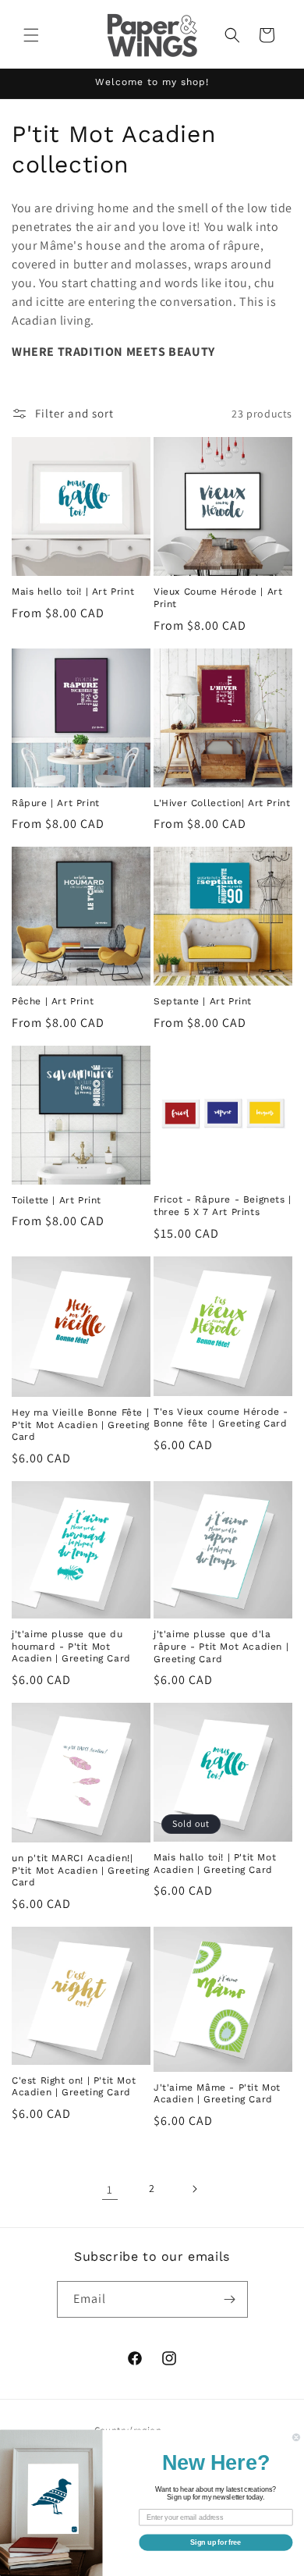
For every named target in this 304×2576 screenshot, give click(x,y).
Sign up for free (216, 2542)
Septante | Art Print (203, 1001)
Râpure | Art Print (56, 803)
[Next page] (194, 2189)
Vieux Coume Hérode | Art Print (218, 598)
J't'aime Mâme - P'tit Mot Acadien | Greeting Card (217, 2094)
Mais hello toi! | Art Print (73, 592)
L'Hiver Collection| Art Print (222, 803)
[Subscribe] (230, 2299)
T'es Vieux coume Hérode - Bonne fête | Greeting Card (221, 1418)
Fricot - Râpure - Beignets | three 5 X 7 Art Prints (223, 1206)
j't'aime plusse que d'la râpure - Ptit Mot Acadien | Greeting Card (221, 1646)
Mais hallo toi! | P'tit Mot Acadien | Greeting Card (215, 1864)
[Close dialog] (296, 2437)
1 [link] (110, 2189)
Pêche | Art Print (53, 1001)
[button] (31, 35)
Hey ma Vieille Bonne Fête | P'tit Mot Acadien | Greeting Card (81, 1425)
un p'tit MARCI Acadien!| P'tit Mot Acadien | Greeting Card (81, 1870)
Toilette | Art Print (57, 1200)
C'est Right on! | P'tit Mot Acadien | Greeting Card (74, 2087)
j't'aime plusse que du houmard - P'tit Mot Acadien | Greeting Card (71, 1646)
